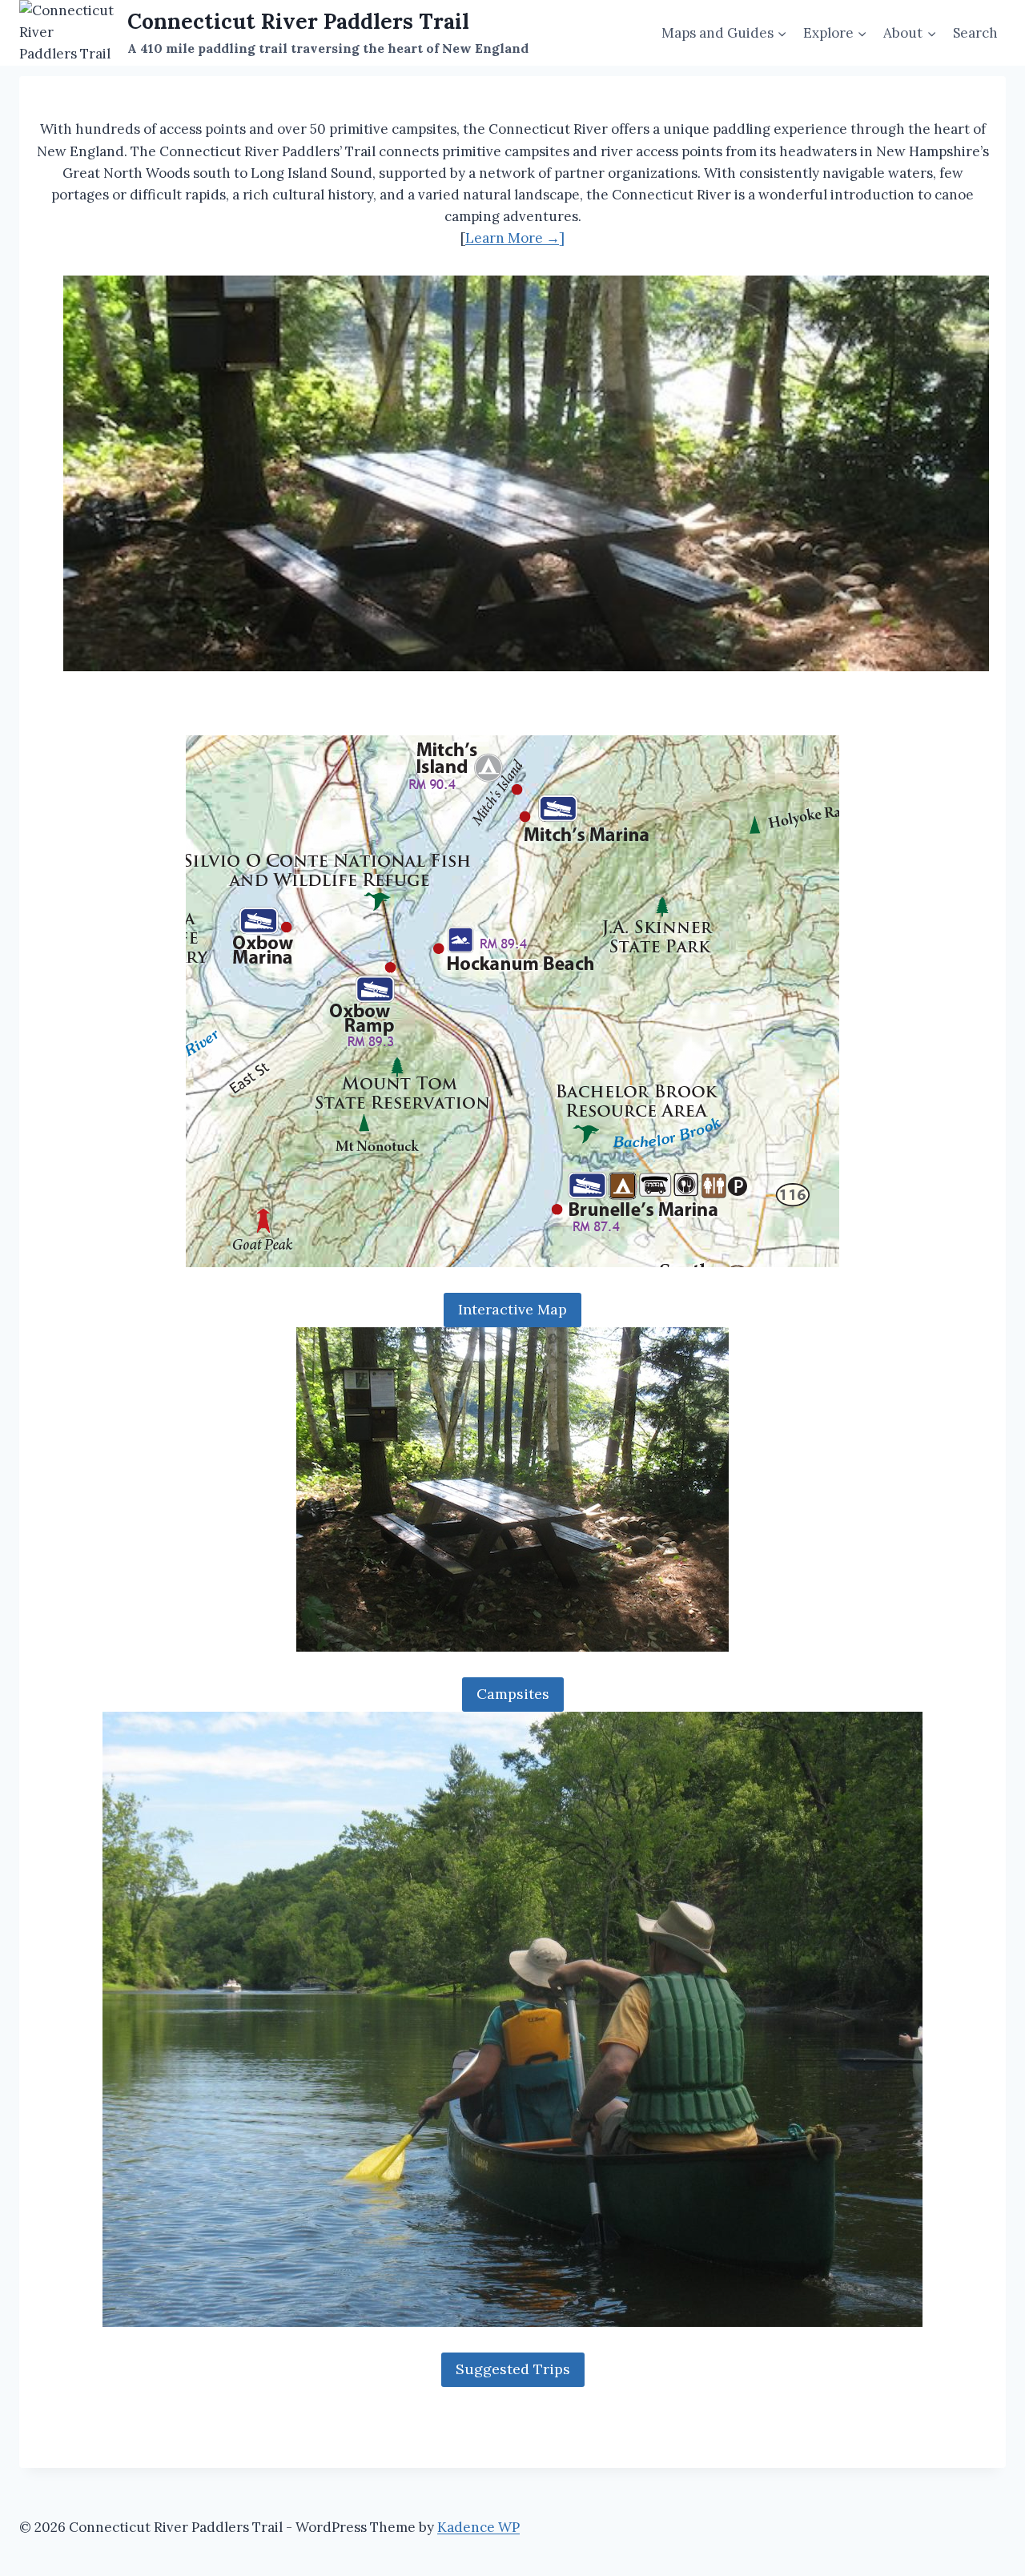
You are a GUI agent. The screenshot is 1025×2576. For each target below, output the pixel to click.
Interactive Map (512, 1309)
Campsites (513, 1694)
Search (975, 33)
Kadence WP (478, 2527)
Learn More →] (515, 238)
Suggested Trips (513, 2369)
